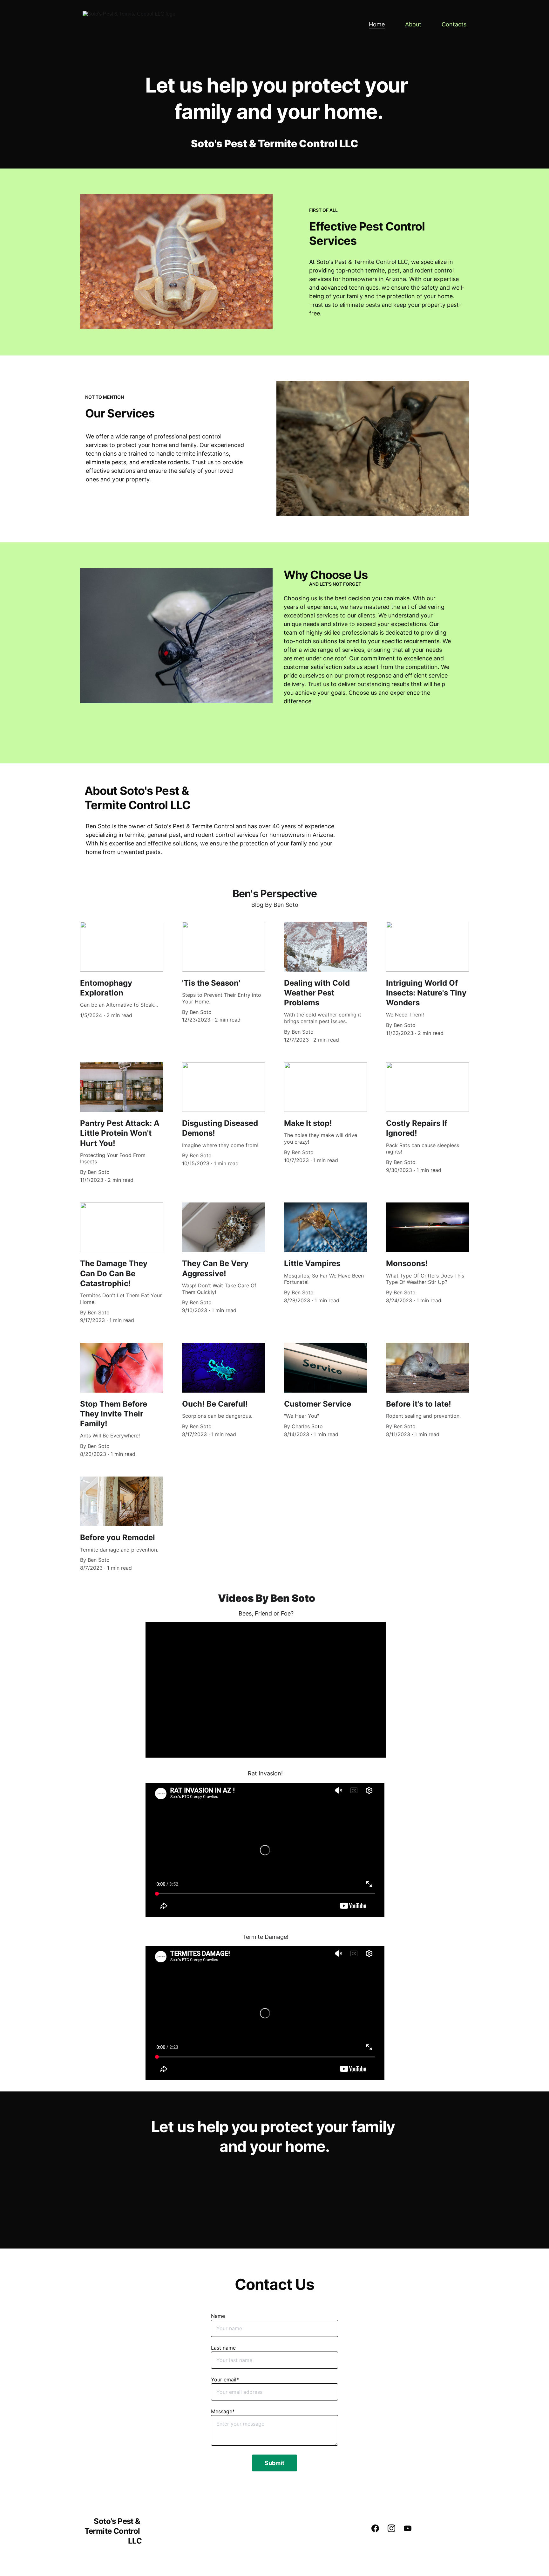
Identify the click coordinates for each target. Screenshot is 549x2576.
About (413, 24)
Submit (274, 2463)
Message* (223, 2411)
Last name (223, 2348)
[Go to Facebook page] (378, 2528)
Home (377, 24)
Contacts (454, 24)
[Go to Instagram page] (395, 2528)
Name (218, 2316)
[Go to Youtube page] (408, 2528)
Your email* (225, 2380)
